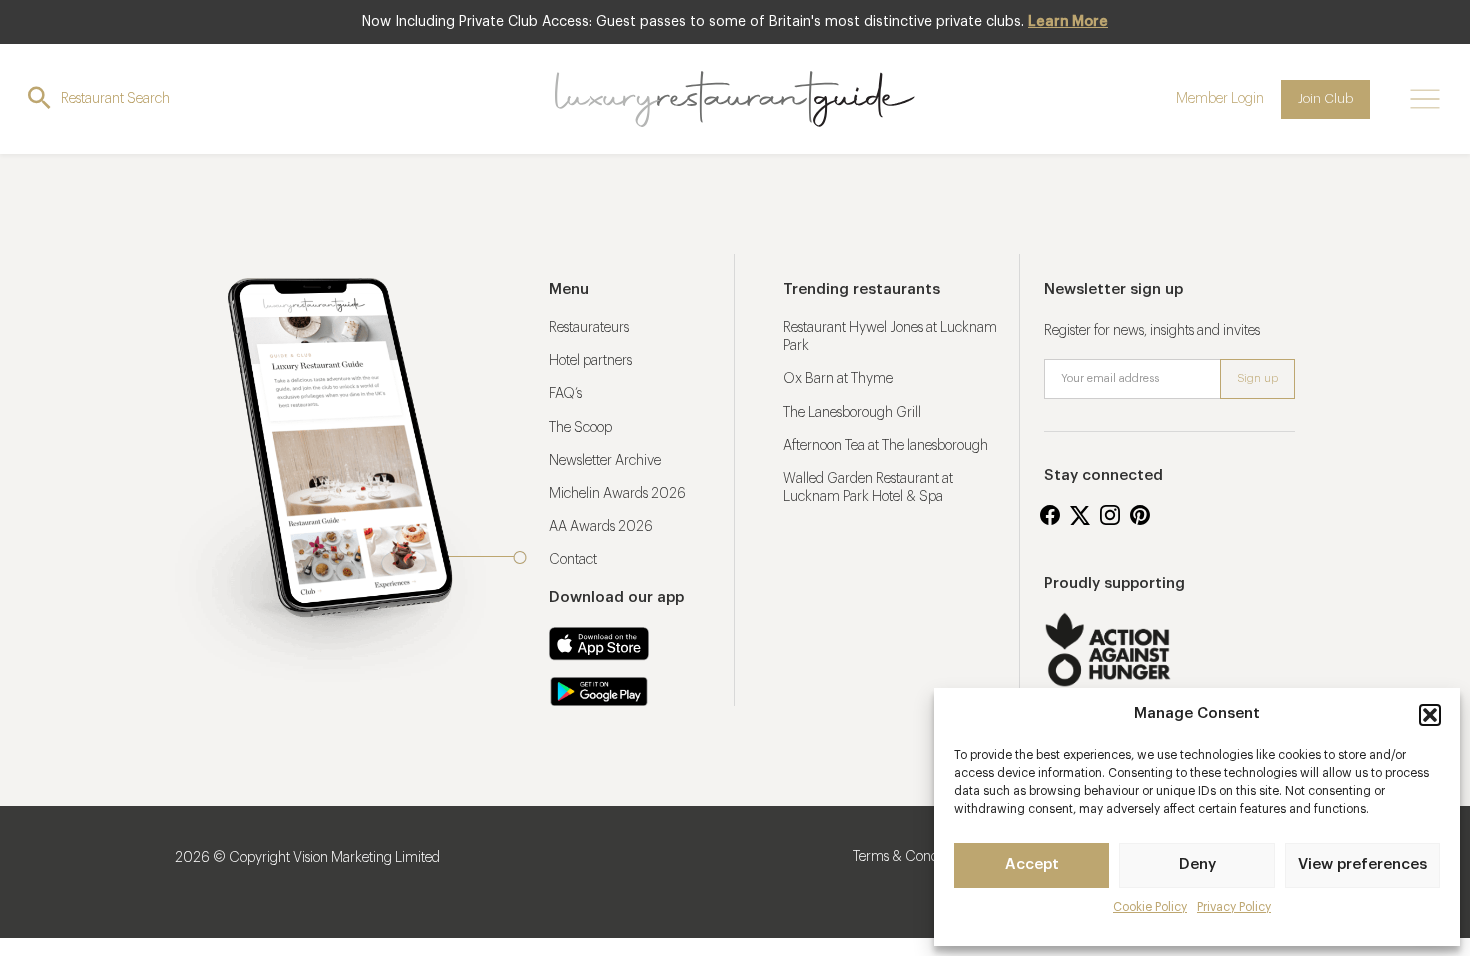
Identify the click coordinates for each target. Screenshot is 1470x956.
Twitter (1080, 515)
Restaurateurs (589, 328)
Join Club (1325, 98)
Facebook (1050, 515)
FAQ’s (565, 394)
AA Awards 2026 (601, 527)
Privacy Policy (1234, 907)
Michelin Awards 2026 (617, 494)
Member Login (1220, 99)
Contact (573, 560)
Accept (1032, 864)
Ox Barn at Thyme (838, 379)
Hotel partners (590, 361)
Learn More (1068, 22)
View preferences (1362, 864)
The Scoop (580, 428)
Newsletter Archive (605, 461)
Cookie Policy (1150, 907)
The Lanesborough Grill (852, 413)
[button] (1430, 715)
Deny (1197, 864)
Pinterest (1140, 515)
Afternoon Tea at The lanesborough (885, 446)
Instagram (1110, 515)
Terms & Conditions (911, 857)
